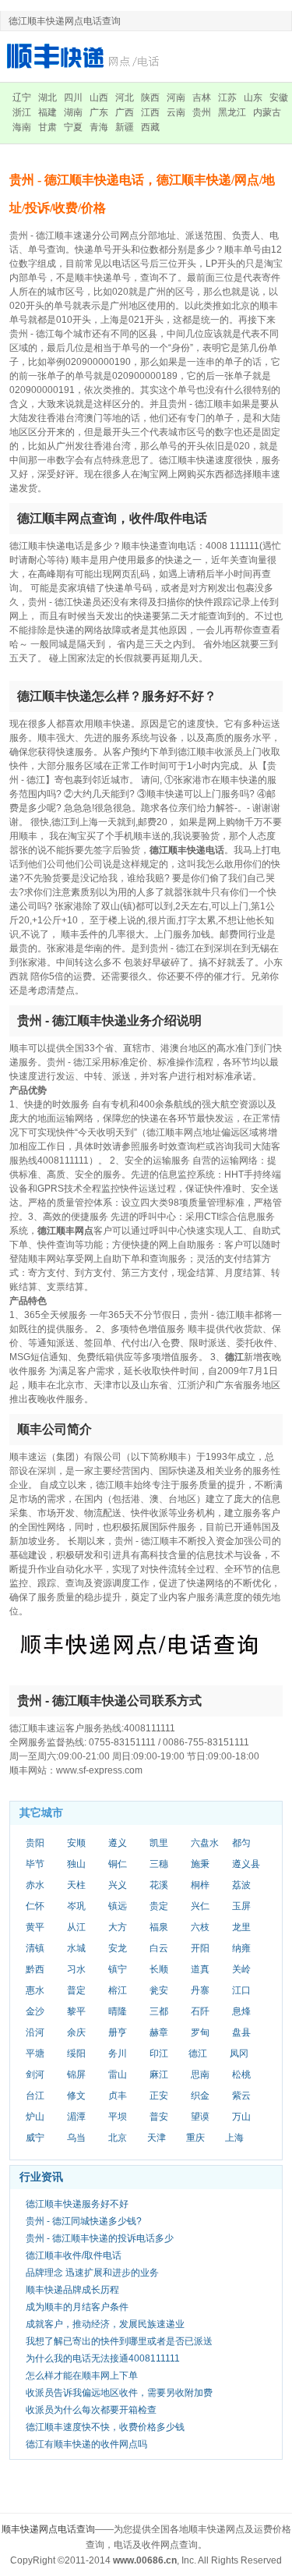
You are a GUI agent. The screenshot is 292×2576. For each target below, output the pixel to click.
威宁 (35, 2138)
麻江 (159, 2075)
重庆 (195, 2138)
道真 (200, 1969)
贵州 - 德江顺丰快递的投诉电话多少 (100, 2238)
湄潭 (76, 2117)
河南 (176, 97)
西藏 (150, 127)
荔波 (241, 1885)
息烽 (241, 2011)
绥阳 (76, 2053)
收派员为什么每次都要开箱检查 (91, 2410)
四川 (73, 97)
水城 (76, 1948)
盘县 (241, 2032)
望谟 (200, 2117)
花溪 (159, 1885)
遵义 (118, 1843)
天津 (157, 2138)
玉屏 (241, 1906)
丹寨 (200, 1990)
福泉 (159, 1927)
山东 (253, 97)
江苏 (227, 97)
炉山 (35, 2117)
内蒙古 (267, 112)
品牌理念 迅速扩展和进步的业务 (92, 2273)
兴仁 (200, 1906)
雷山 (118, 2075)
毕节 (35, 1864)
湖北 (47, 97)
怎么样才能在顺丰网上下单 (82, 2376)
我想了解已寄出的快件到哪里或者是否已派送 (119, 2341)
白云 (159, 1948)
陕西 (150, 97)
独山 (76, 1864)
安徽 (279, 97)
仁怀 (35, 1906)
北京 (118, 2138)
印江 (159, 2053)
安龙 (118, 1948)
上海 (234, 2138)
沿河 (35, 2032)
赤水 (35, 1885)
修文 (76, 2096)
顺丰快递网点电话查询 (48, 2529)
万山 (241, 2117)
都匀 (241, 1843)
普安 (159, 2117)
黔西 (35, 1969)
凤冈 (239, 2053)
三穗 (159, 1864)
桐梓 (200, 1885)
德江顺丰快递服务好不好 (77, 2204)
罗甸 (200, 2032)
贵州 (202, 112)
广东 (99, 112)
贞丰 (118, 2096)
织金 (200, 2096)
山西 (99, 97)
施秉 (200, 1864)
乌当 (76, 2138)
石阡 (200, 2011)
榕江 (118, 1990)
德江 (198, 2053)
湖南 (73, 112)
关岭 (241, 1969)
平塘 (35, 2053)
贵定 (159, 1906)
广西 (125, 112)
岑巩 (76, 1906)
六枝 (200, 1927)
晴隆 (118, 2011)
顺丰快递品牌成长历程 (72, 2290)
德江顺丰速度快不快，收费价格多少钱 (105, 2427)
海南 (22, 127)
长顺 (159, 1969)
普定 (76, 1990)
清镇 (35, 1948)
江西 (150, 112)
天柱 (76, 1885)
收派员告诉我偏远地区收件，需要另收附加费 (119, 2393)
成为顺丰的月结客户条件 (77, 2307)
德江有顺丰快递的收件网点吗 (86, 2444)
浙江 (22, 112)
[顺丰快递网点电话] (86, 56)
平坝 (118, 2117)
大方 (118, 1927)
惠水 (35, 1990)
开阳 (200, 1948)
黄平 (35, 1927)
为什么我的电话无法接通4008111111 (103, 2358)
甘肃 (47, 127)
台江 (35, 2096)
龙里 (241, 1927)
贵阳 (35, 1843)
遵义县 (246, 1864)
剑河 (35, 2075)
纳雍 (241, 1948)
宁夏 (73, 127)
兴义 (118, 1885)
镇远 (118, 1906)
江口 (241, 1990)
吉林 (202, 97)
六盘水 (205, 1843)
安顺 (76, 1843)
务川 (118, 2053)
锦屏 (76, 2075)
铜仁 (118, 1864)
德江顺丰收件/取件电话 (74, 2255)
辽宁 (22, 97)
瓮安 (159, 1990)
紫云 (241, 2096)
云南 (176, 112)
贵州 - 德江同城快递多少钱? (84, 2221)
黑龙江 (232, 112)
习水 (76, 1969)
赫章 (159, 2032)
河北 (125, 97)
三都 (159, 2011)
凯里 (159, 1843)
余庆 (76, 2032)
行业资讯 (41, 2177)
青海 (99, 127)
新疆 (125, 127)
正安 (159, 2096)
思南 (200, 2075)
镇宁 (118, 1969)
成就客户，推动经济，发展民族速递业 (105, 2324)
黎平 (76, 2011)
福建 (47, 112)
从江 (76, 1927)
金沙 (35, 2011)
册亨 (118, 2032)
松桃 (241, 2075)
